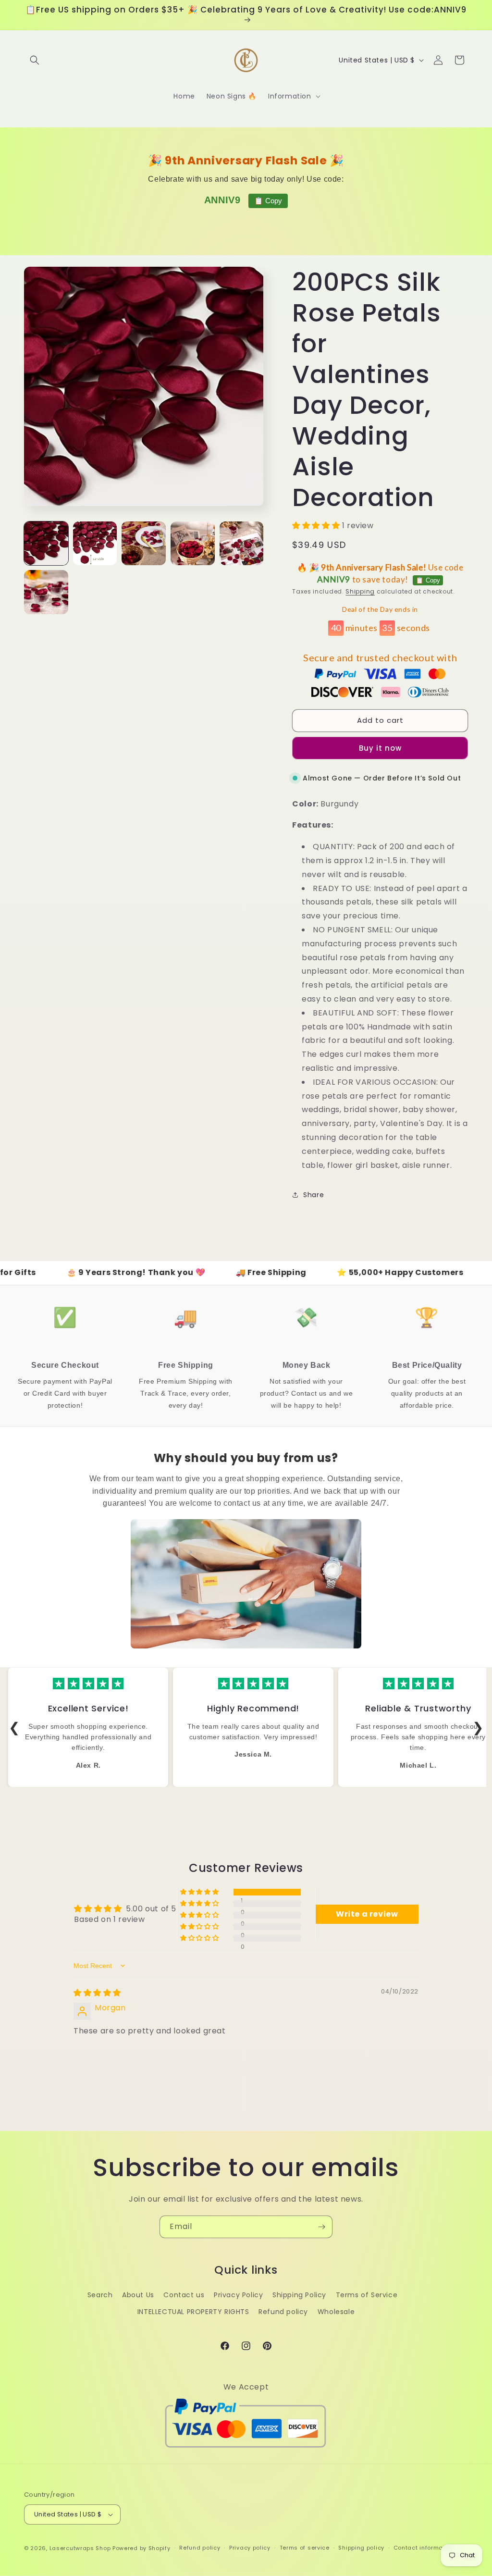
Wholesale (336, 2312)
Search (100, 2295)
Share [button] (314, 1195)
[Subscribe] (321, 2227)
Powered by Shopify (141, 2548)
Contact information (424, 2548)
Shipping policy (361, 2548)
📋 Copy (268, 201)
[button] (35, 60)
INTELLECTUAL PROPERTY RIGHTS (193, 2312)
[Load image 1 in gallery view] (46, 544)
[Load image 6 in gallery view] (46, 592)
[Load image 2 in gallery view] (95, 544)
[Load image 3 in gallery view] (144, 544)
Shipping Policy (299, 2295)
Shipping (360, 591)
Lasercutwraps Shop (80, 2548)
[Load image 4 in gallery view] (193, 544)
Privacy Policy (238, 2295)
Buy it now (380, 748)
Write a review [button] (367, 1914)
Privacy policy (250, 2548)
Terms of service (305, 2548)
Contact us (184, 2295)
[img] (97, 1993)
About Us (138, 2295)
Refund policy (283, 2312)
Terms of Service (367, 2295)
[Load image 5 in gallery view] (242, 544)
